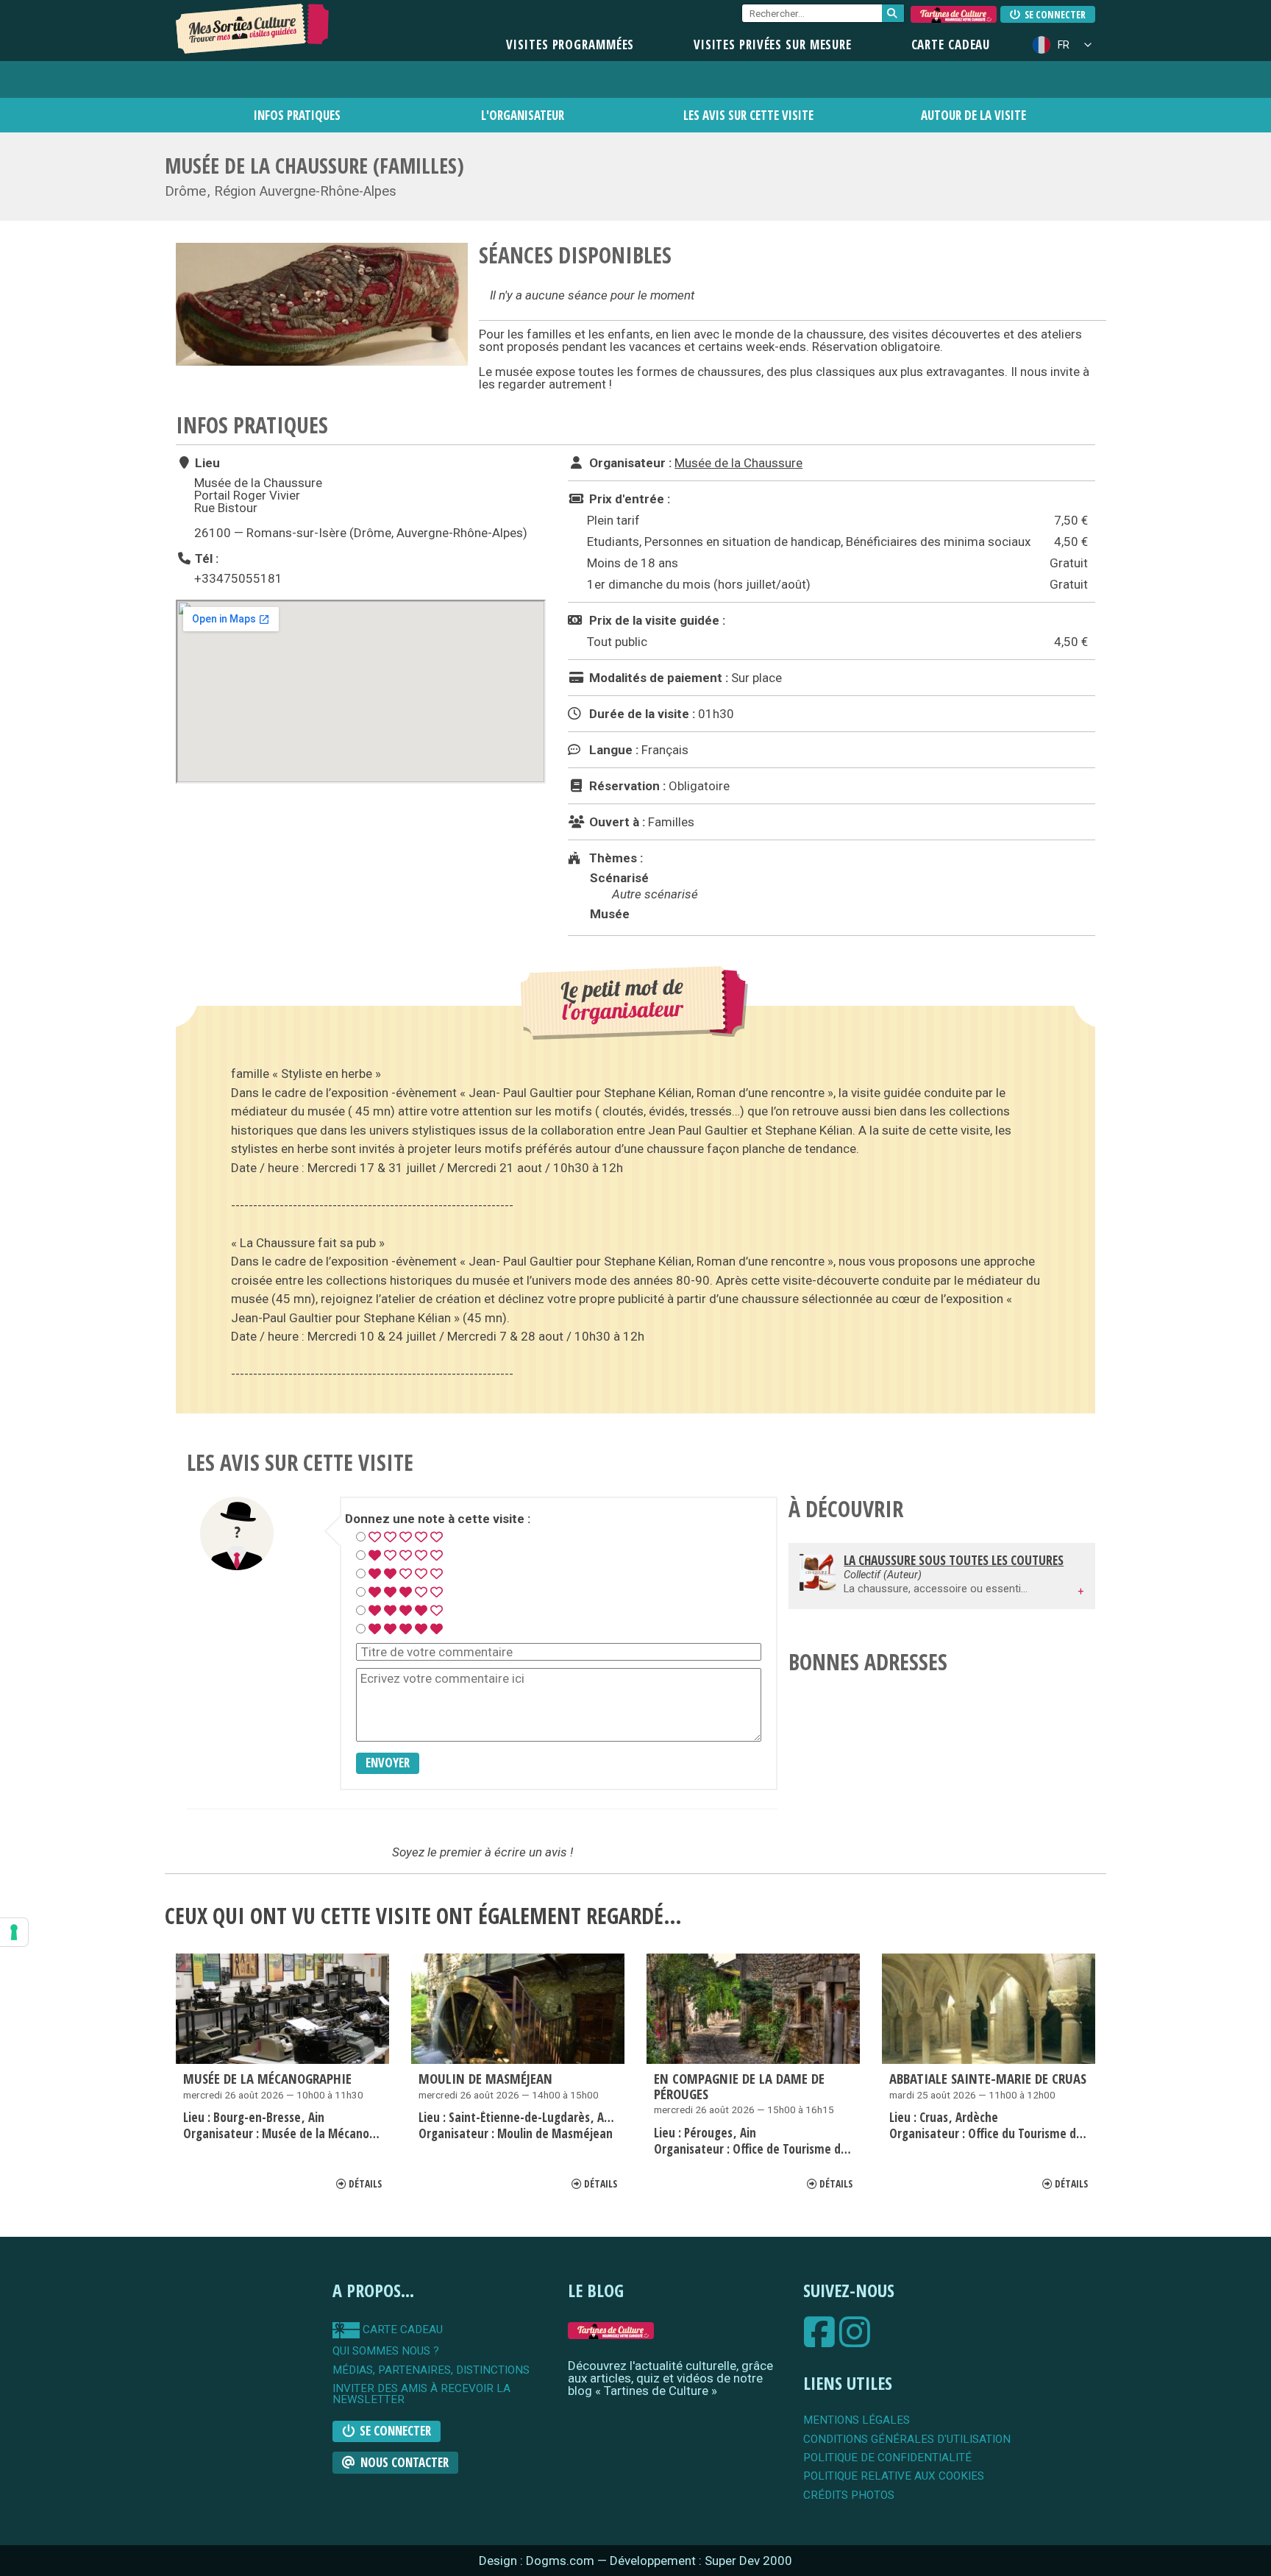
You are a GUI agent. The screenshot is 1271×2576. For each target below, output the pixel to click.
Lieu (206, 463)
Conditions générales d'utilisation (907, 2440)
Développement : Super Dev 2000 (701, 2561)
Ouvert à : (616, 822)
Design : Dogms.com (538, 2561)
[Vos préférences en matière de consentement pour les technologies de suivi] (14, 1932)
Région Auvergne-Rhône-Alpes (305, 191)
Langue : (612, 750)
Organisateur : (629, 463)
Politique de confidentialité (887, 2458)
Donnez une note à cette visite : (438, 1519)
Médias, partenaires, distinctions (431, 2370)
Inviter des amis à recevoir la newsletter (421, 2395)
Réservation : (626, 786)
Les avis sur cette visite (748, 115)
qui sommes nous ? (386, 2351)
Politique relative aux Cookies (894, 2476)
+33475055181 (238, 578)
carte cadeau (401, 2330)
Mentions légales (857, 2420)
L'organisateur (523, 115)
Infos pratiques (297, 115)
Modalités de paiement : (657, 678)
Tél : (205, 558)
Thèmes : (615, 858)
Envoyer (388, 1763)
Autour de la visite (973, 115)
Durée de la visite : (641, 714)
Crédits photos (849, 2495)
